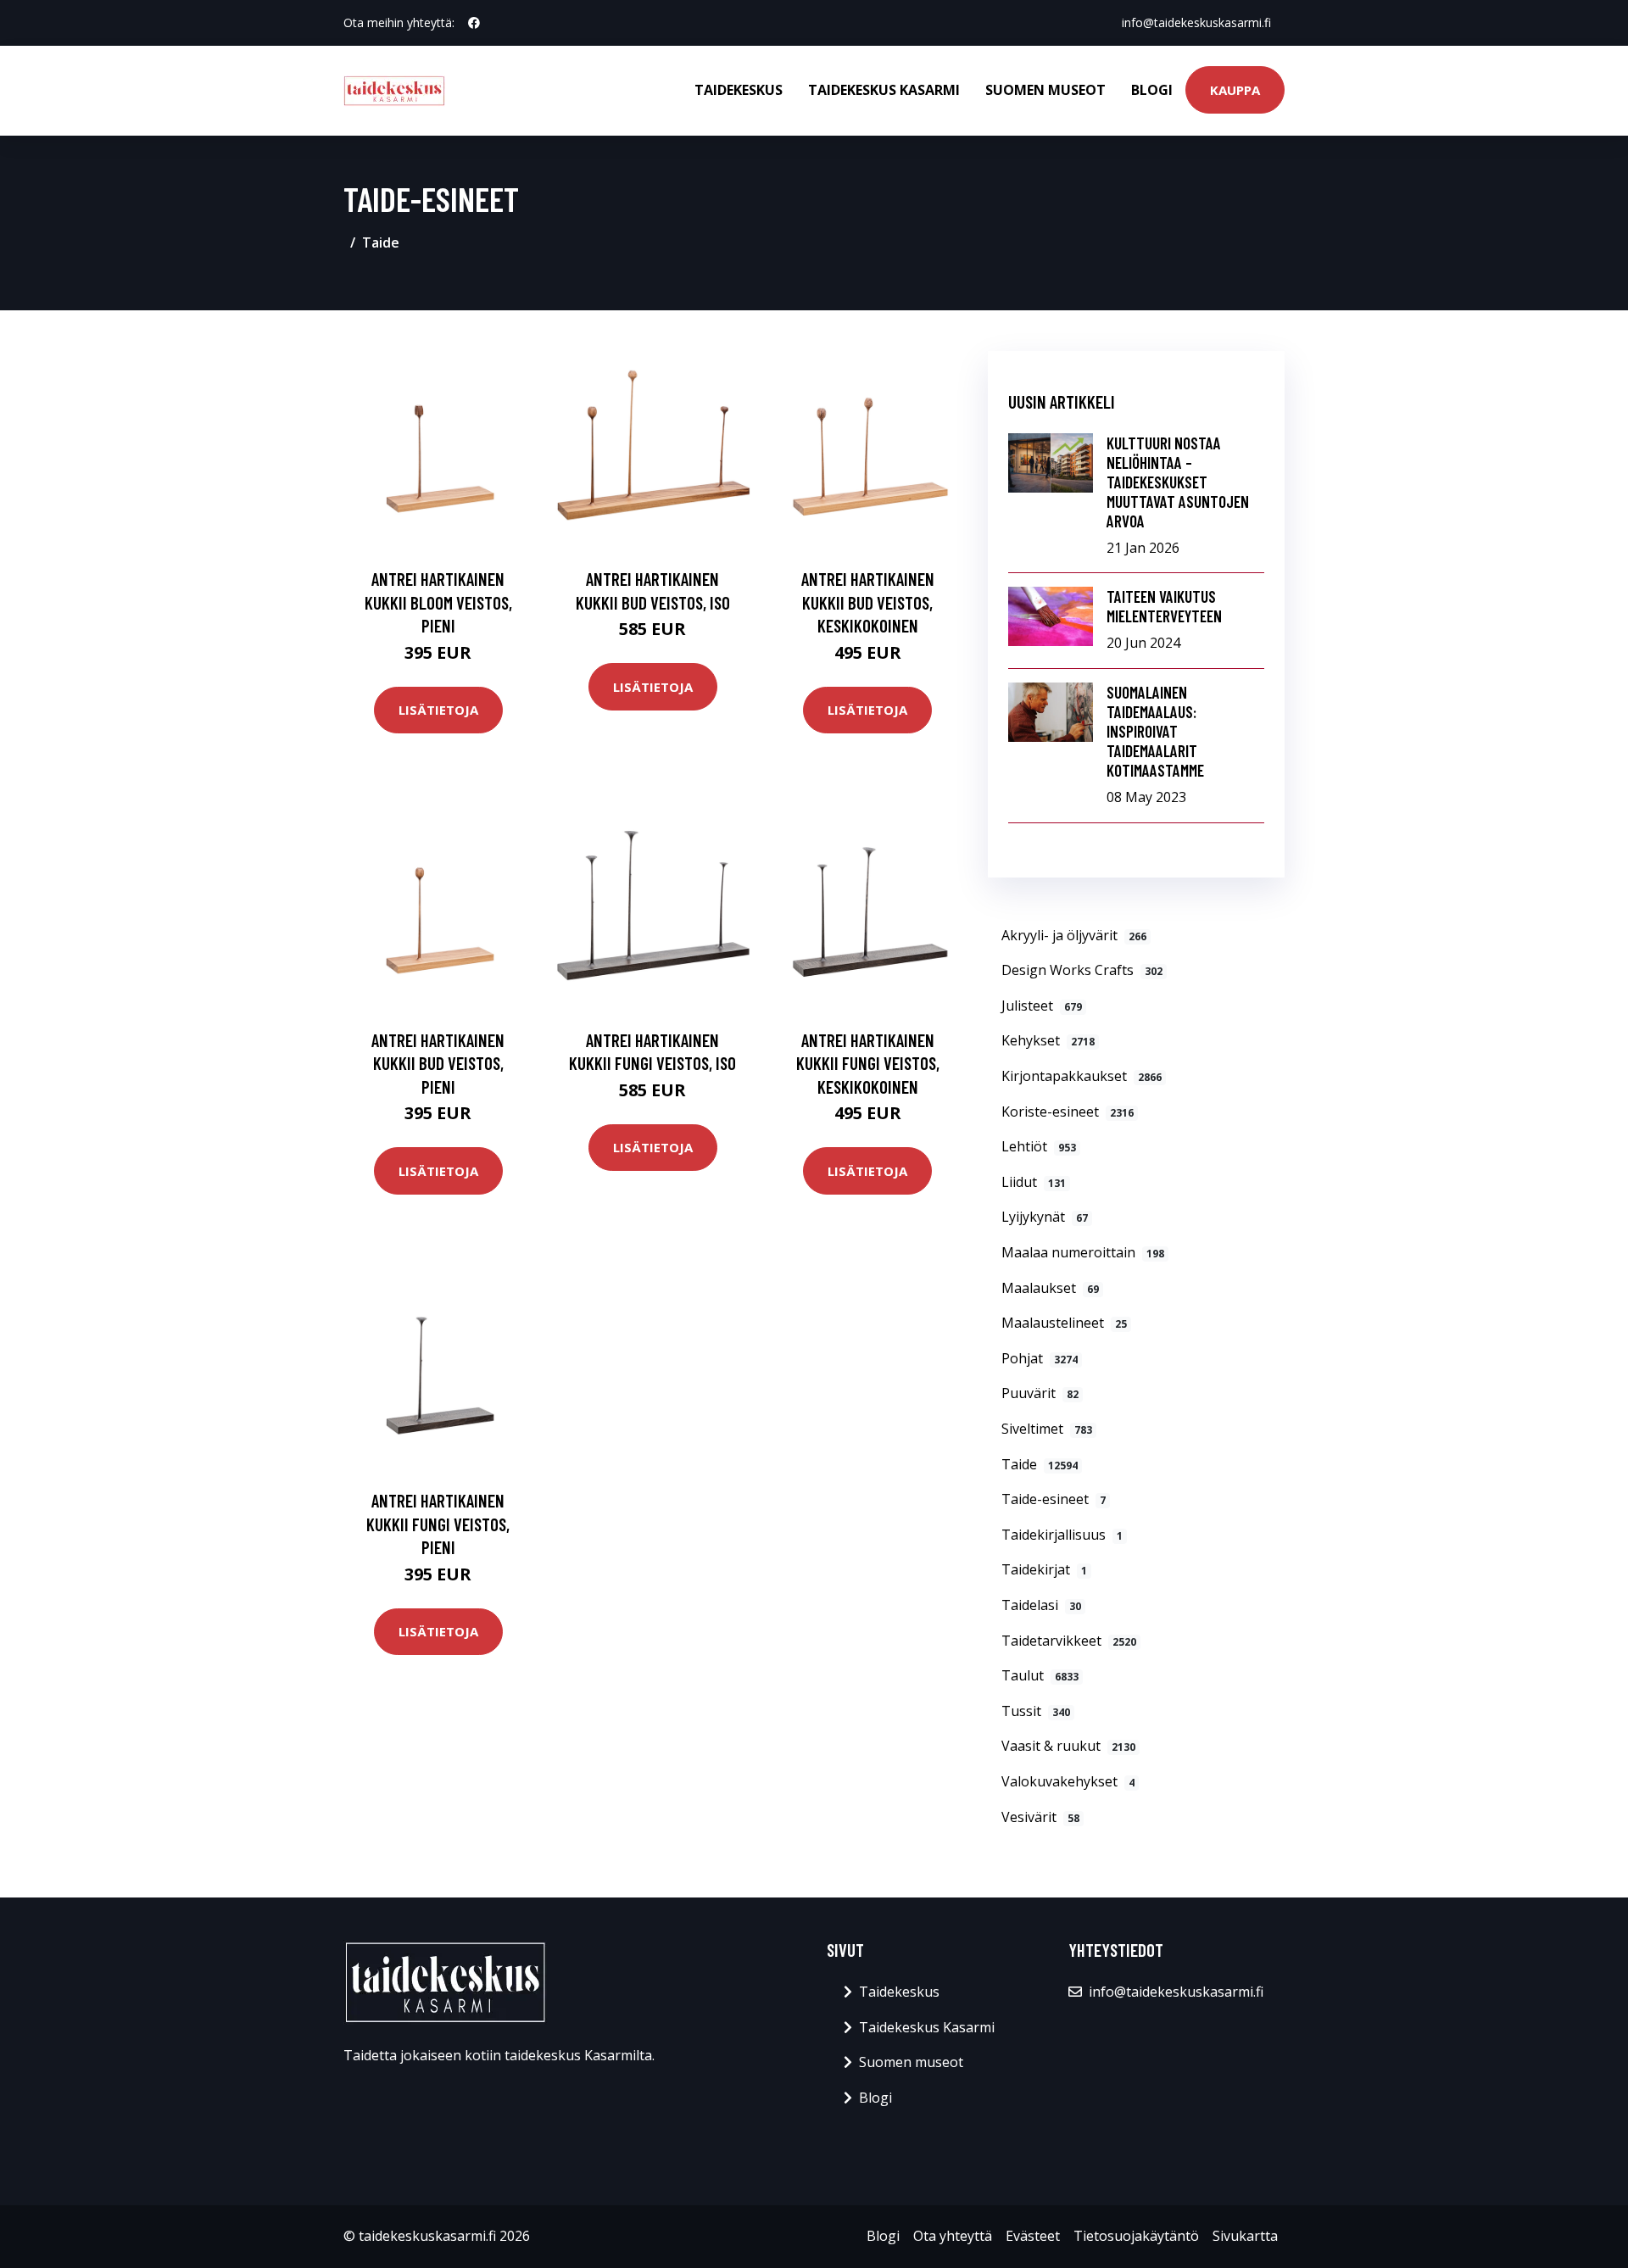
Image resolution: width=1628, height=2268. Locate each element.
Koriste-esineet (1068, 1112)
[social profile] (474, 23)
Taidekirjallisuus (1062, 1535)
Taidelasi (1041, 1605)
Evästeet (1033, 2236)
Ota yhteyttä (953, 2236)
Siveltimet (1047, 1429)
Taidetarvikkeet (1069, 1641)
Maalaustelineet (1064, 1323)
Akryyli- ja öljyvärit (1074, 935)
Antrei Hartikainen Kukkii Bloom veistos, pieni (438, 602)
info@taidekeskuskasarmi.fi (1196, 22)
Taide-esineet (1054, 1499)
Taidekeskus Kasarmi (884, 90)
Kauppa (1235, 90)
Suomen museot (1045, 90)
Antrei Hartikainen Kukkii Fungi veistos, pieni (438, 1524)
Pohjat (1040, 1358)
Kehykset (1048, 1040)
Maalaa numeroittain (1083, 1252)
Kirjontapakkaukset (1082, 1076)
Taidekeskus (739, 90)
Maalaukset (1050, 1288)
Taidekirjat (1044, 1569)
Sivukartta (1245, 2236)
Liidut (1034, 1182)
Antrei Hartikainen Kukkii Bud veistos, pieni (438, 1063)
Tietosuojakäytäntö (1136, 2236)
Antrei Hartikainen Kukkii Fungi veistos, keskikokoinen (868, 1063)
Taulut (1040, 1675)
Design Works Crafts (1082, 970)
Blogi (1152, 90)
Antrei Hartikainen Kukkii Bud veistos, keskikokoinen (868, 602)
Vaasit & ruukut (1068, 1746)
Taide (381, 242)
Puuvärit (1040, 1393)
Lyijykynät (1045, 1217)
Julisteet (1042, 1006)
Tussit (1036, 1711)
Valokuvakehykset (1068, 1781)
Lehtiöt (1039, 1146)
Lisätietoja (438, 710)
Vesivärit (1040, 1817)
